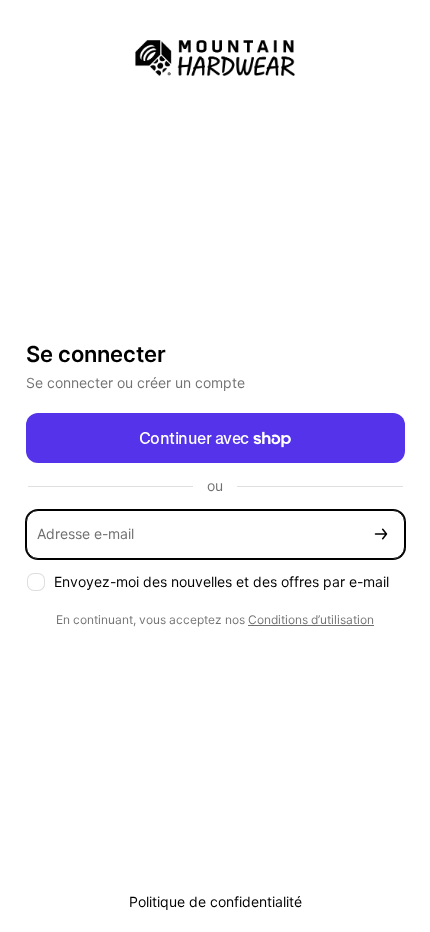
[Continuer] (381, 534)
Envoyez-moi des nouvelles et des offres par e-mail (221, 581)
